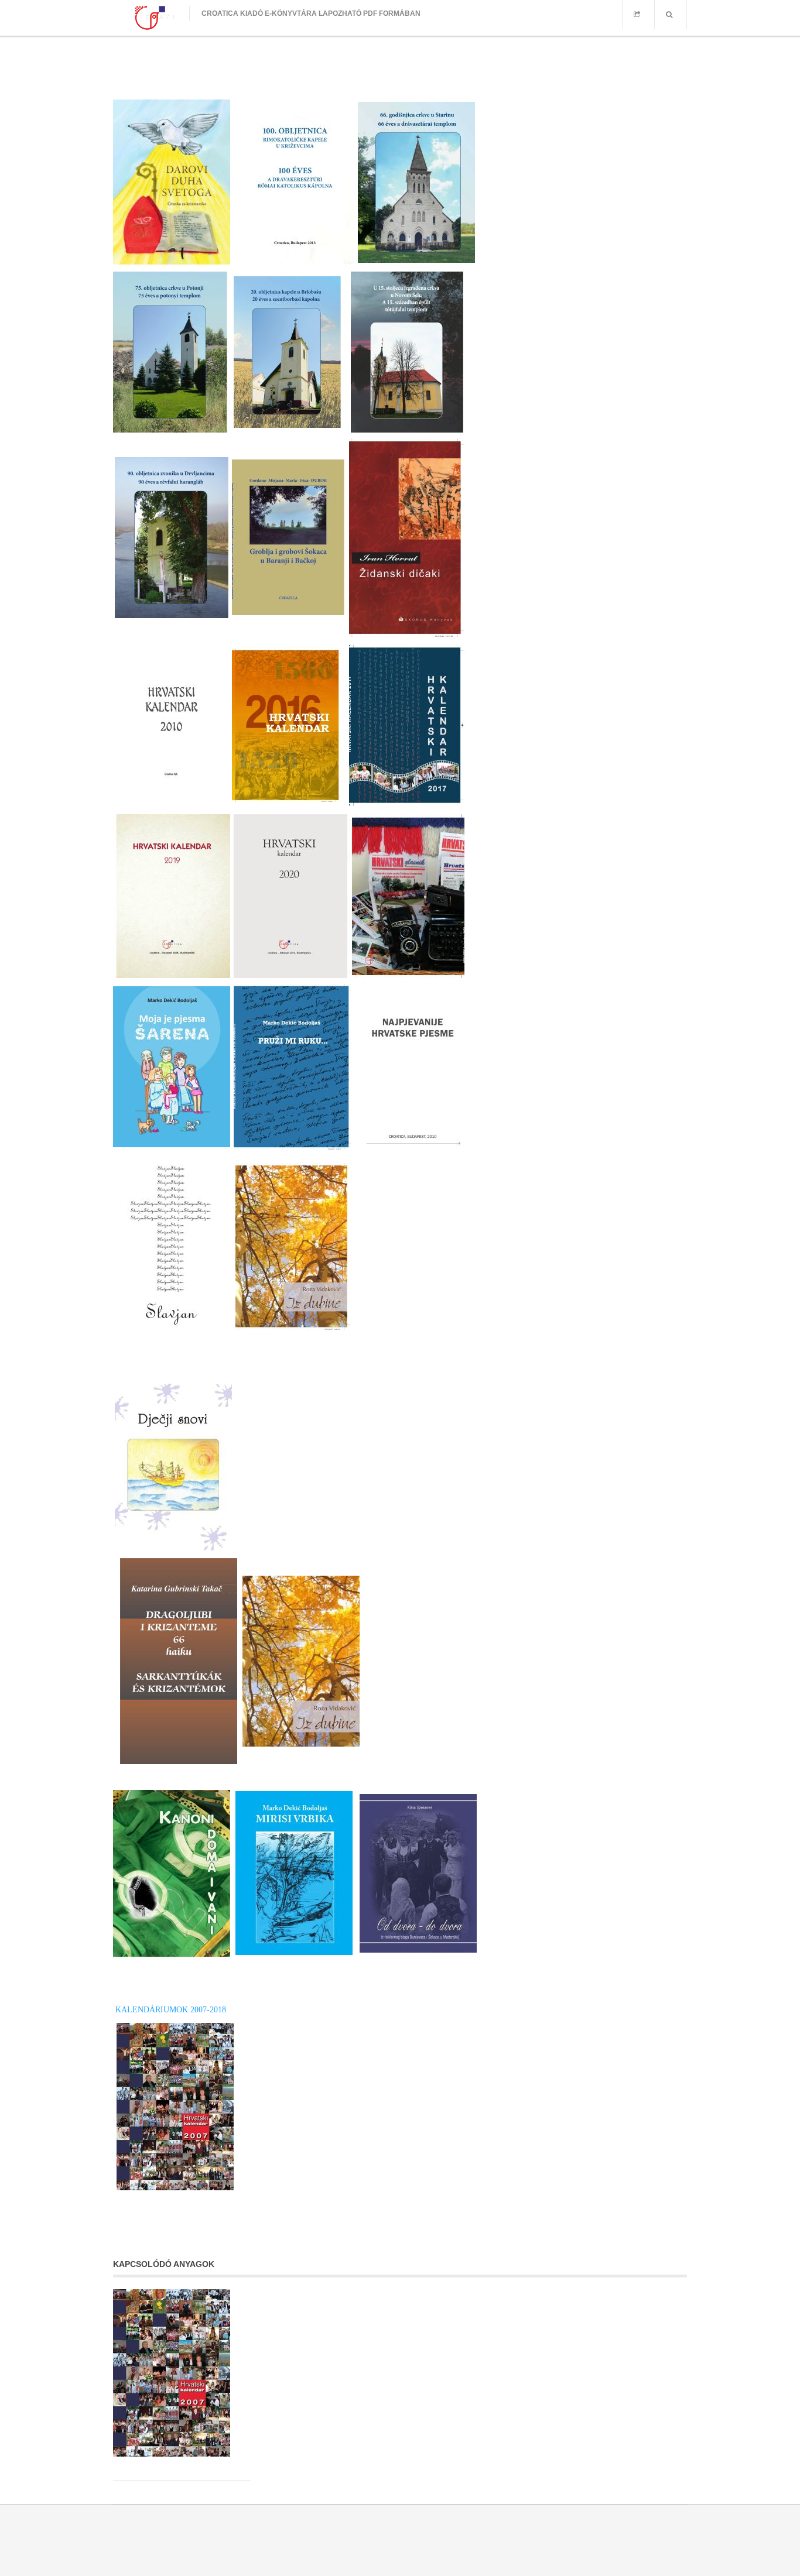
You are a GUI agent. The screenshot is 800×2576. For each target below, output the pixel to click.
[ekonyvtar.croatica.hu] (151, 18)
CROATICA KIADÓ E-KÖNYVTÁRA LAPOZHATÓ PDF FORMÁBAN (311, 13)
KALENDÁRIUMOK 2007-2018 (170, 2010)
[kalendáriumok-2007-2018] (176, 2373)
